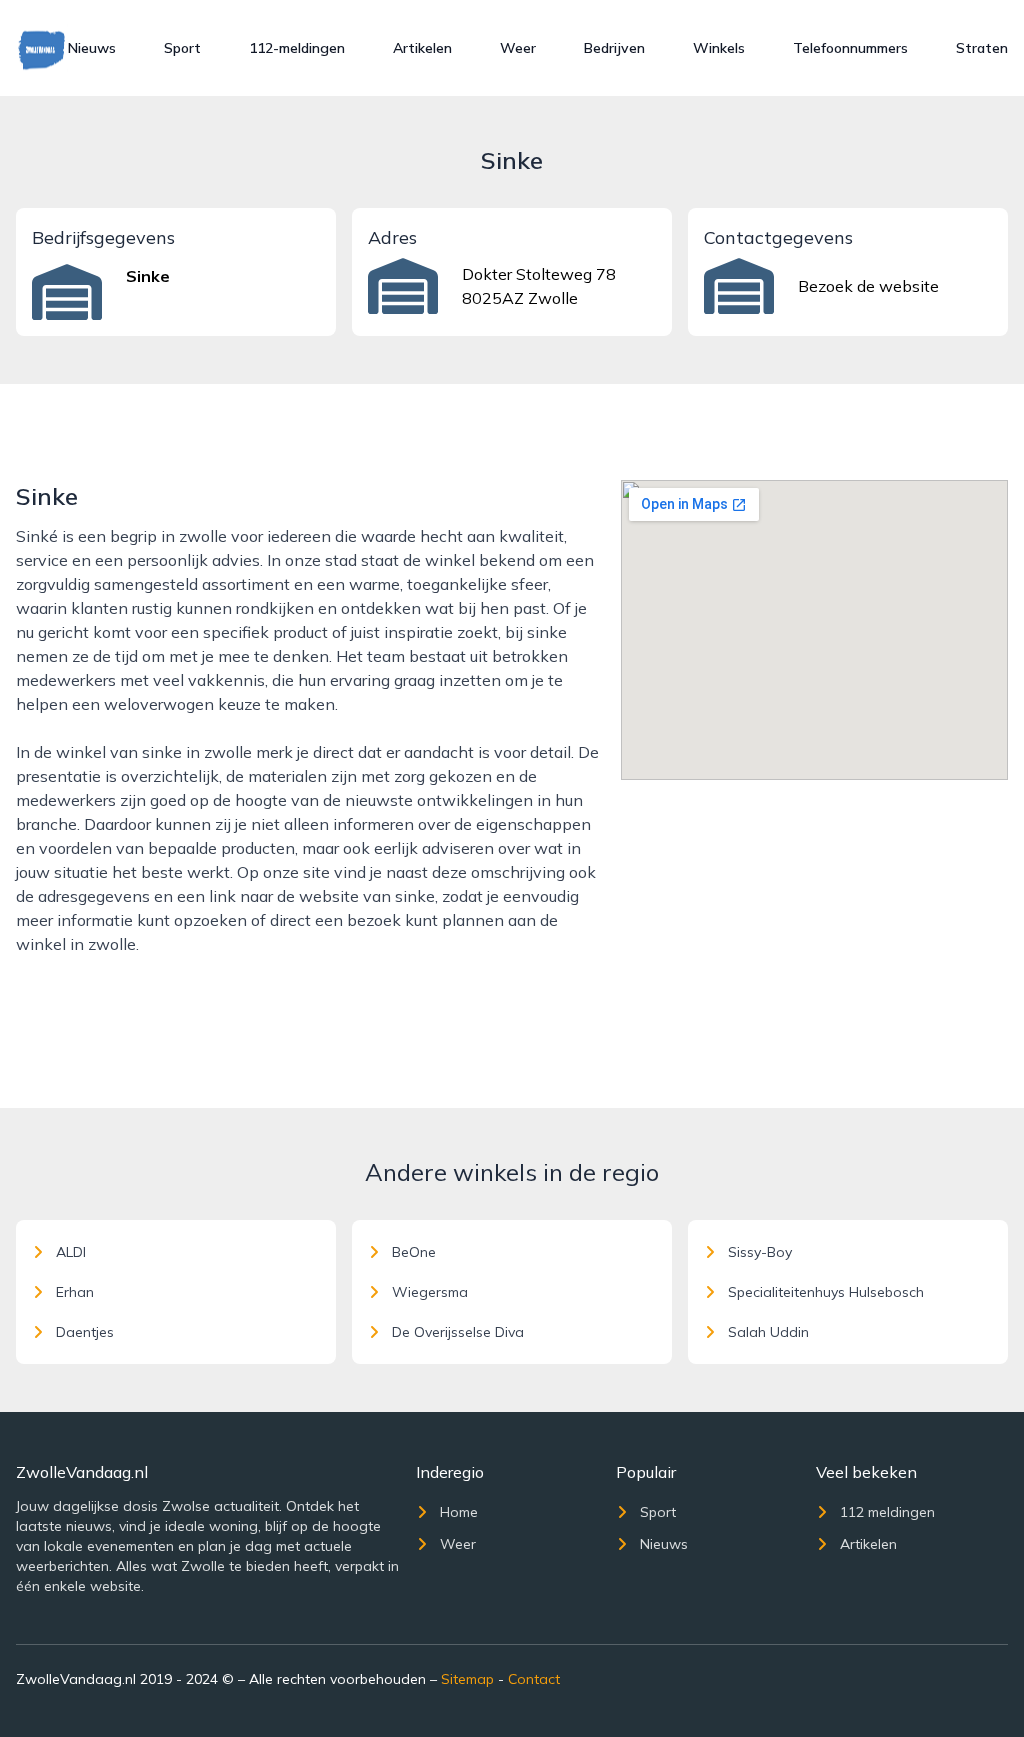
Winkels (719, 48)
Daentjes (85, 1332)
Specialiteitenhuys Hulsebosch (826, 1292)
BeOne (414, 1252)
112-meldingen (297, 48)
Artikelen (422, 48)
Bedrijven (614, 48)
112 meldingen (887, 1512)
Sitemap (467, 1679)
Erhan (75, 1292)
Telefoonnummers (850, 48)
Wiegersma (430, 1292)
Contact (534, 1679)
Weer (518, 48)
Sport (182, 48)
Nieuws (92, 48)
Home (459, 1512)
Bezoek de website (868, 286)
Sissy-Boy (760, 1252)
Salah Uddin (768, 1332)
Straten (982, 48)
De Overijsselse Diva (458, 1332)
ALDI (71, 1252)
